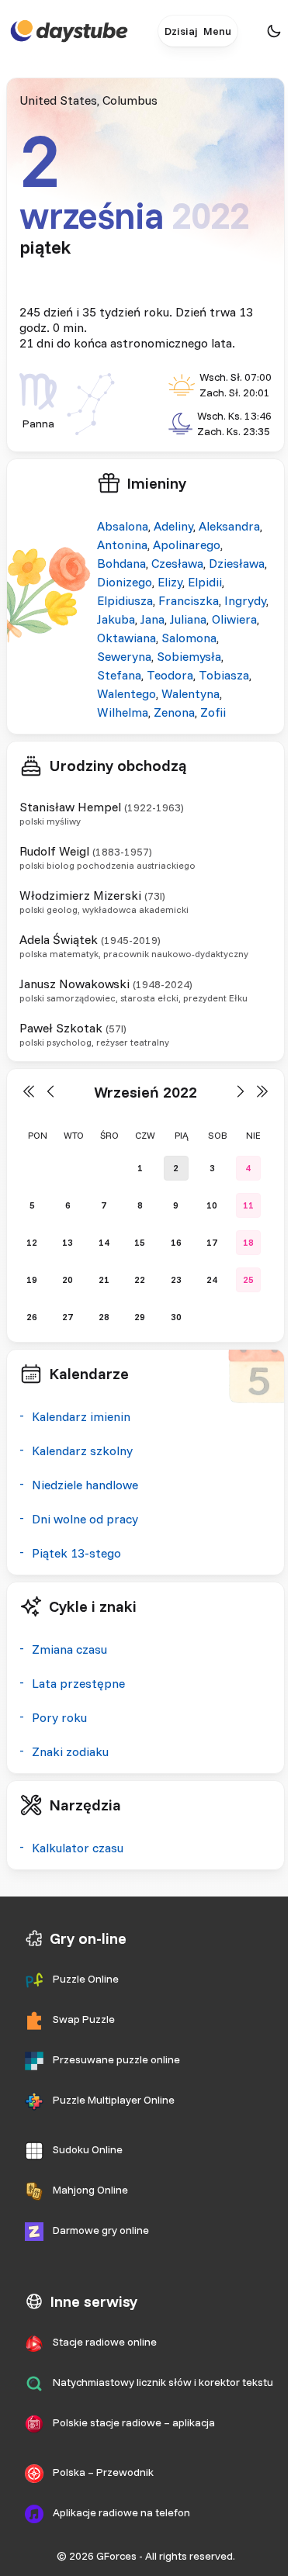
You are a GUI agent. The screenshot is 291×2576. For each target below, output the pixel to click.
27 (68, 1317)
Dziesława (237, 563)
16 (176, 1242)
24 (212, 1279)
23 (176, 1279)
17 (212, 1242)
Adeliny (173, 526)
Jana (152, 619)
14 (104, 1242)
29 (140, 1317)
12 (32, 1242)
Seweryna (124, 656)
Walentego (126, 693)
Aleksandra (229, 526)
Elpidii (205, 582)
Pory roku (59, 1717)
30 (176, 1317)
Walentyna (191, 693)
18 (248, 1242)
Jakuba (116, 619)
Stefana (119, 675)
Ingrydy (245, 600)
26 (32, 1317)
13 (68, 1242)
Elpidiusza (125, 600)
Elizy (170, 582)
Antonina (122, 545)
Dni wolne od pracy (85, 1519)
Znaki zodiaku (70, 1751)
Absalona (123, 526)
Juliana (188, 619)
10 (212, 1205)
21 (104, 1279)
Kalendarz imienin (81, 1416)
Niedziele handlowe (85, 1485)
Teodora (170, 675)
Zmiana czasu (69, 1649)
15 (140, 1242)
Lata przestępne (78, 1683)
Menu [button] (217, 31)
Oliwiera (234, 619)
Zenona (174, 712)
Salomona (189, 638)
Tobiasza (224, 675)
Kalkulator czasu (78, 1848)
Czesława (177, 563)
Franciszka (189, 600)
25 (248, 1279)
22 (140, 1279)
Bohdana (121, 563)
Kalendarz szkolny (82, 1451)
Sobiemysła (189, 656)
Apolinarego (187, 545)
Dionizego (125, 582)
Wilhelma (123, 712)
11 (248, 1205)
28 (104, 1317)
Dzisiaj (181, 31)
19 (32, 1279)
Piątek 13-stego (76, 1553)
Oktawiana (126, 638)
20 (68, 1279)
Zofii (213, 712)
